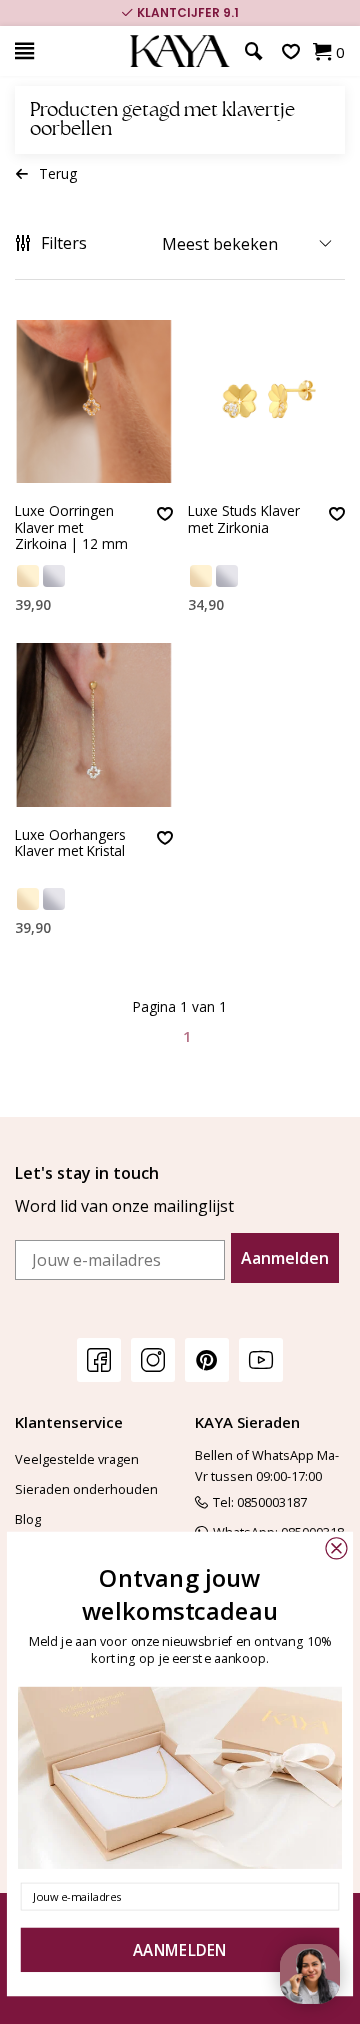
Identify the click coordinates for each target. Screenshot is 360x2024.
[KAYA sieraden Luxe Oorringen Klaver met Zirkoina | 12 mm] (94, 401)
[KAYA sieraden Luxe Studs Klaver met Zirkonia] (267, 401)
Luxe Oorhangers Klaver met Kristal (70, 843)
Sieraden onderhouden (86, 1489)
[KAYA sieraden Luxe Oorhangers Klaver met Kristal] (94, 724)
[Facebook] (99, 1359)
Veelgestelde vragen (77, 1459)
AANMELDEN (180, 1950)
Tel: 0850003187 (260, 1502)
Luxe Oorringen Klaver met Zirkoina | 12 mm (71, 528)
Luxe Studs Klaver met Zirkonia (244, 519)
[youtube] (261, 1359)
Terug (58, 173)
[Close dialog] (336, 1548)
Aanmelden (285, 1258)
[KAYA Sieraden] (180, 51)
